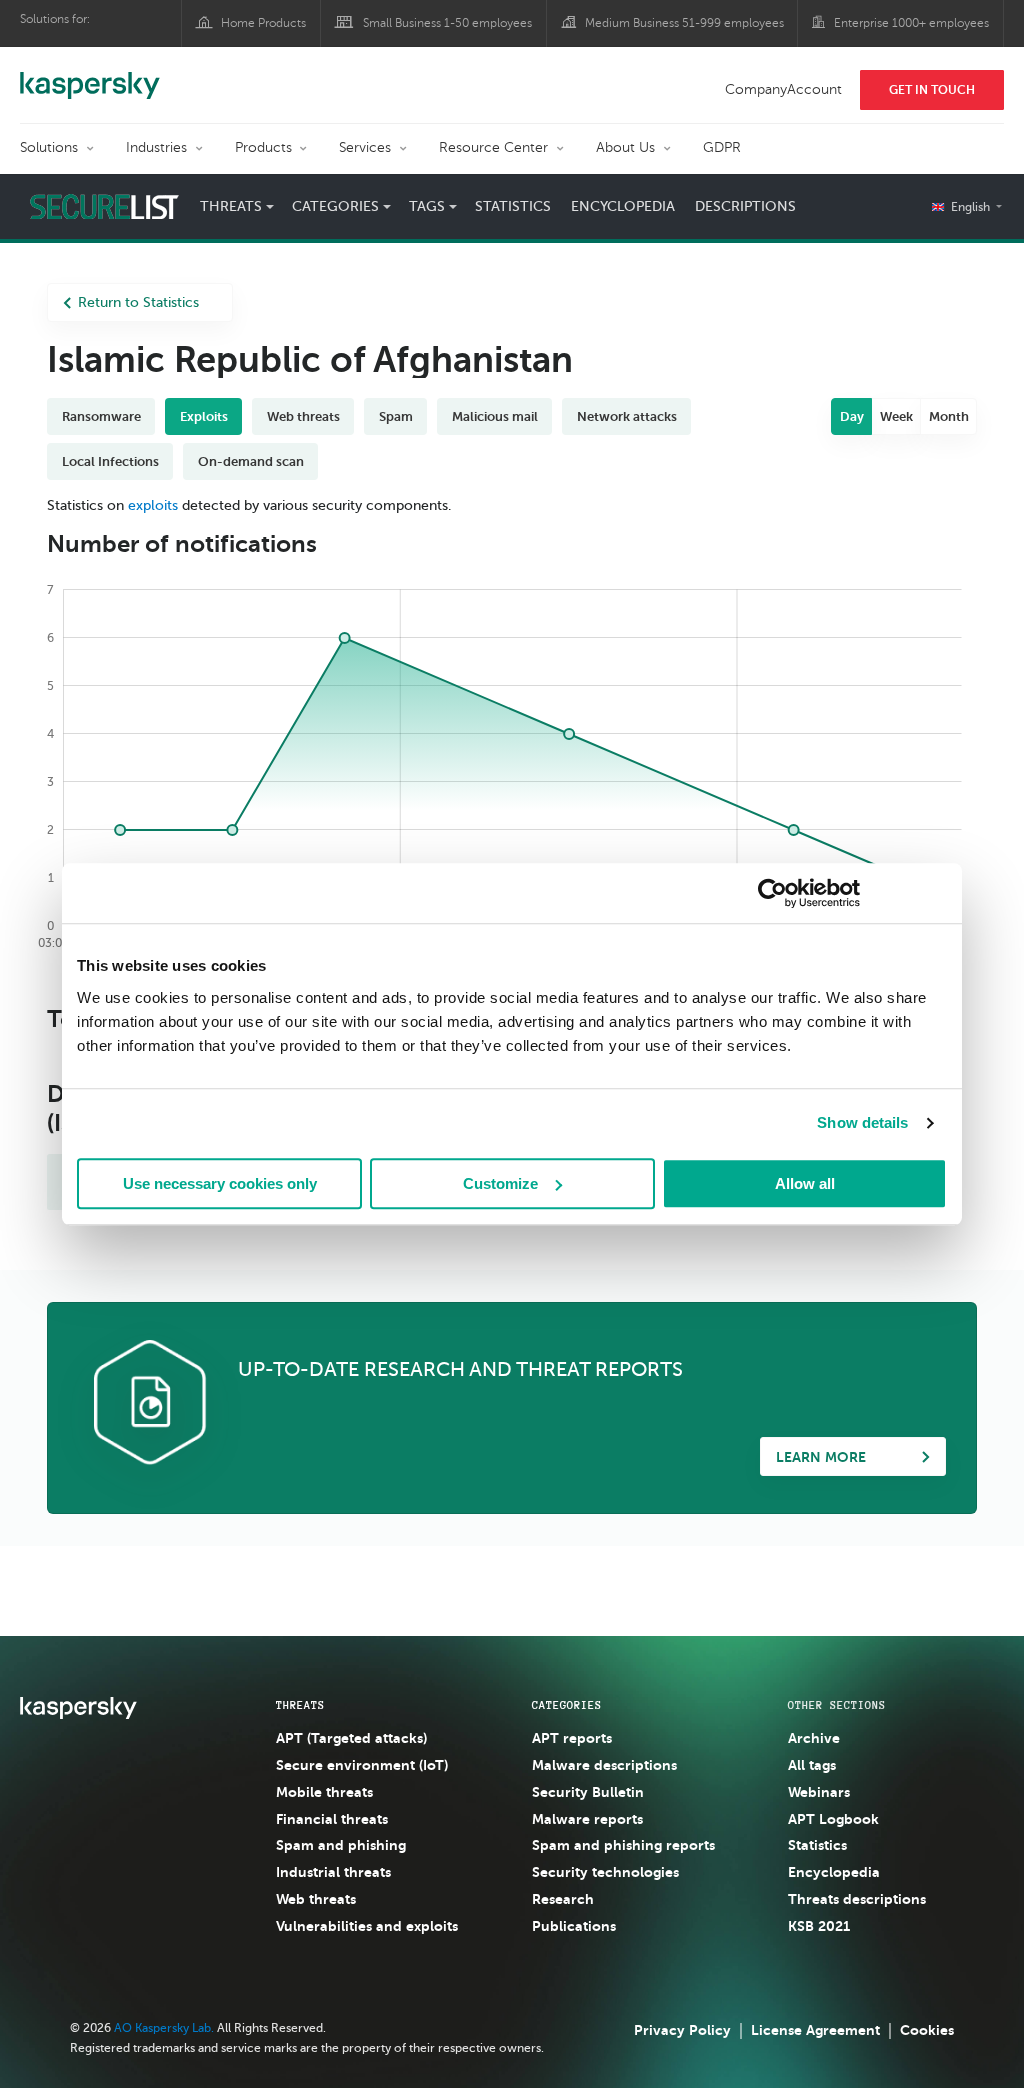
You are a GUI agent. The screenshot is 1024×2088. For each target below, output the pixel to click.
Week (896, 416)
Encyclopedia (623, 206)
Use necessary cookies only (220, 1183)
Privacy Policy (682, 2030)
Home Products (263, 23)
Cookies (927, 2030)
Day (852, 416)
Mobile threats (324, 1792)
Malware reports (587, 1819)
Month (949, 416)
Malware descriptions (604, 1765)
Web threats (316, 1899)
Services (365, 147)
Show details (862, 1122)
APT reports (572, 1738)
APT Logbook (833, 1819)
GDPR (722, 147)
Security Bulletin (588, 1792)
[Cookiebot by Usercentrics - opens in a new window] (772, 893)
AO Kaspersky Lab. (164, 2028)
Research (563, 1899)
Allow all (805, 1183)
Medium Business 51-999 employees (684, 23)
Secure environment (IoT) (362, 1765)
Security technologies (605, 1872)
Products (263, 147)
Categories (567, 1705)
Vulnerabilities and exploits (367, 1926)
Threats (300, 1705)
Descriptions (745, 206)
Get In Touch (932, 90)
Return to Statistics (138, 302)
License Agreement (815, 2030)
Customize (500, 1183)
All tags (812, 1765)
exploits (153, 505)
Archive (814, 1738)
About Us (625, 147)
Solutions (49, 147)
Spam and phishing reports (623, 1845)
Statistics (513, 206)
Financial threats (332, 1819)
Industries (156, 147)
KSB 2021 (819, 1926)
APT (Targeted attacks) (351, 1738)
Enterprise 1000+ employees (911, 23)
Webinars (819, 1792)
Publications (574, 1926)
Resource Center (493, 147)
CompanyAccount (783, 89)
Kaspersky (90, 75)
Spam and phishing (341, 1845)
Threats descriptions (857, 1899)
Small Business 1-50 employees (447, 23)
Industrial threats (333, 1872)
